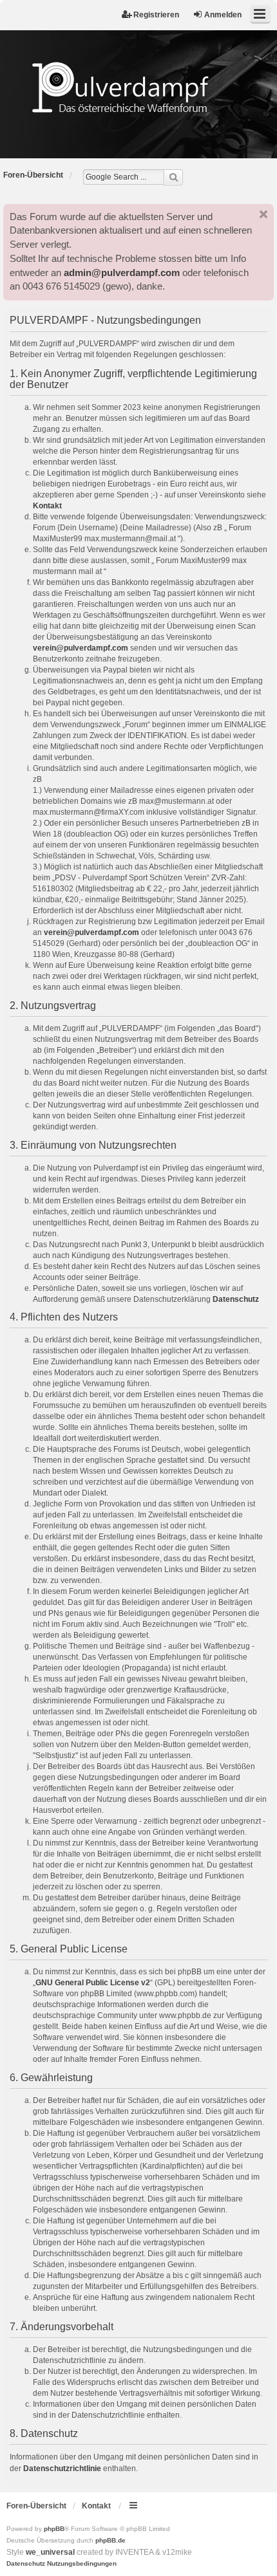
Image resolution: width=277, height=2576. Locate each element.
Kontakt (47, 506)
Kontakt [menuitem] (96, 2506)
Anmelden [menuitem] (223, 15)
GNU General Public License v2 (93, 1983)
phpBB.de (110, 2540)
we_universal (50, 2552)
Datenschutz (236, 1299)
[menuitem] (26, 2564)
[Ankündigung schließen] (263, 214)
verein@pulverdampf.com (81, 648)
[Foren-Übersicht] (138, 87)
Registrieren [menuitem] (156, 15)
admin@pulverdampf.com (122, 273)
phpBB (54, 2529)
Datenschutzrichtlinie (62, 2469)
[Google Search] (173, 177)
